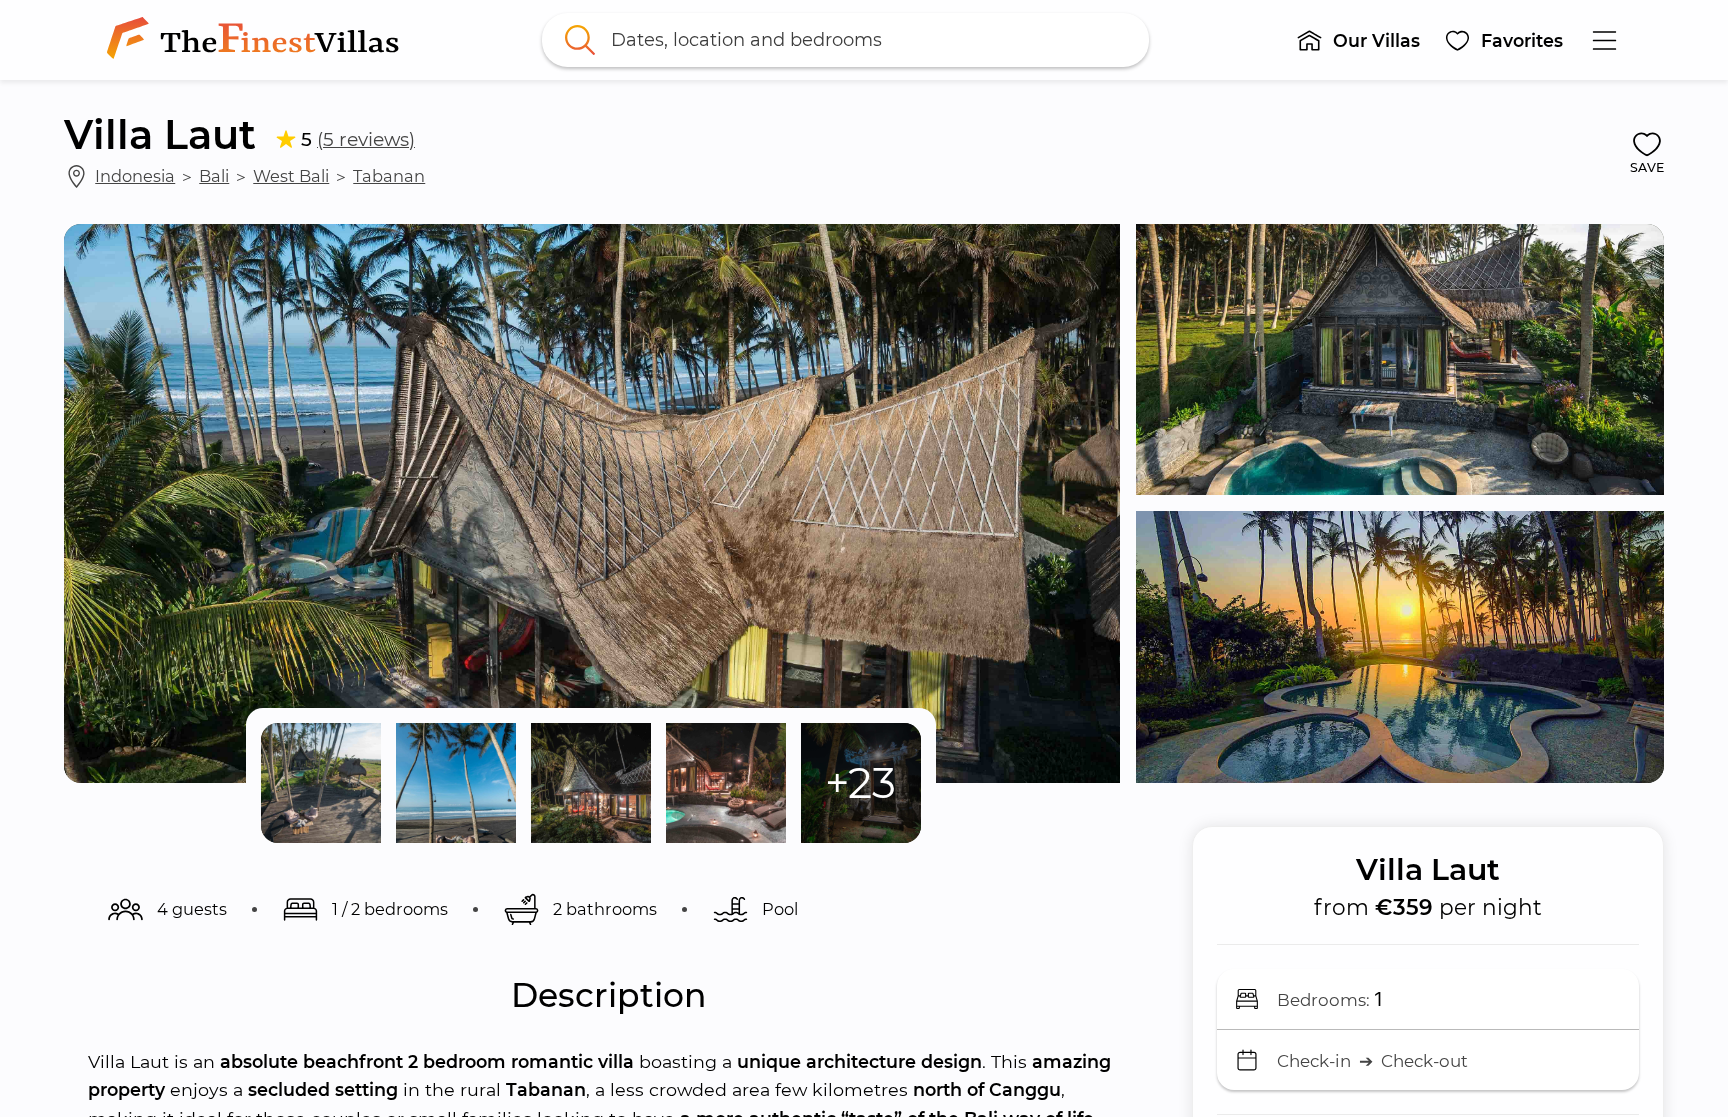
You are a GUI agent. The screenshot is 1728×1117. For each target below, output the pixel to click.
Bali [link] (214, 176)
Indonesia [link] (135, 176)
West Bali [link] (291, 176)
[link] (257, 40)
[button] (1358, 40)
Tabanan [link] (389, 176)
